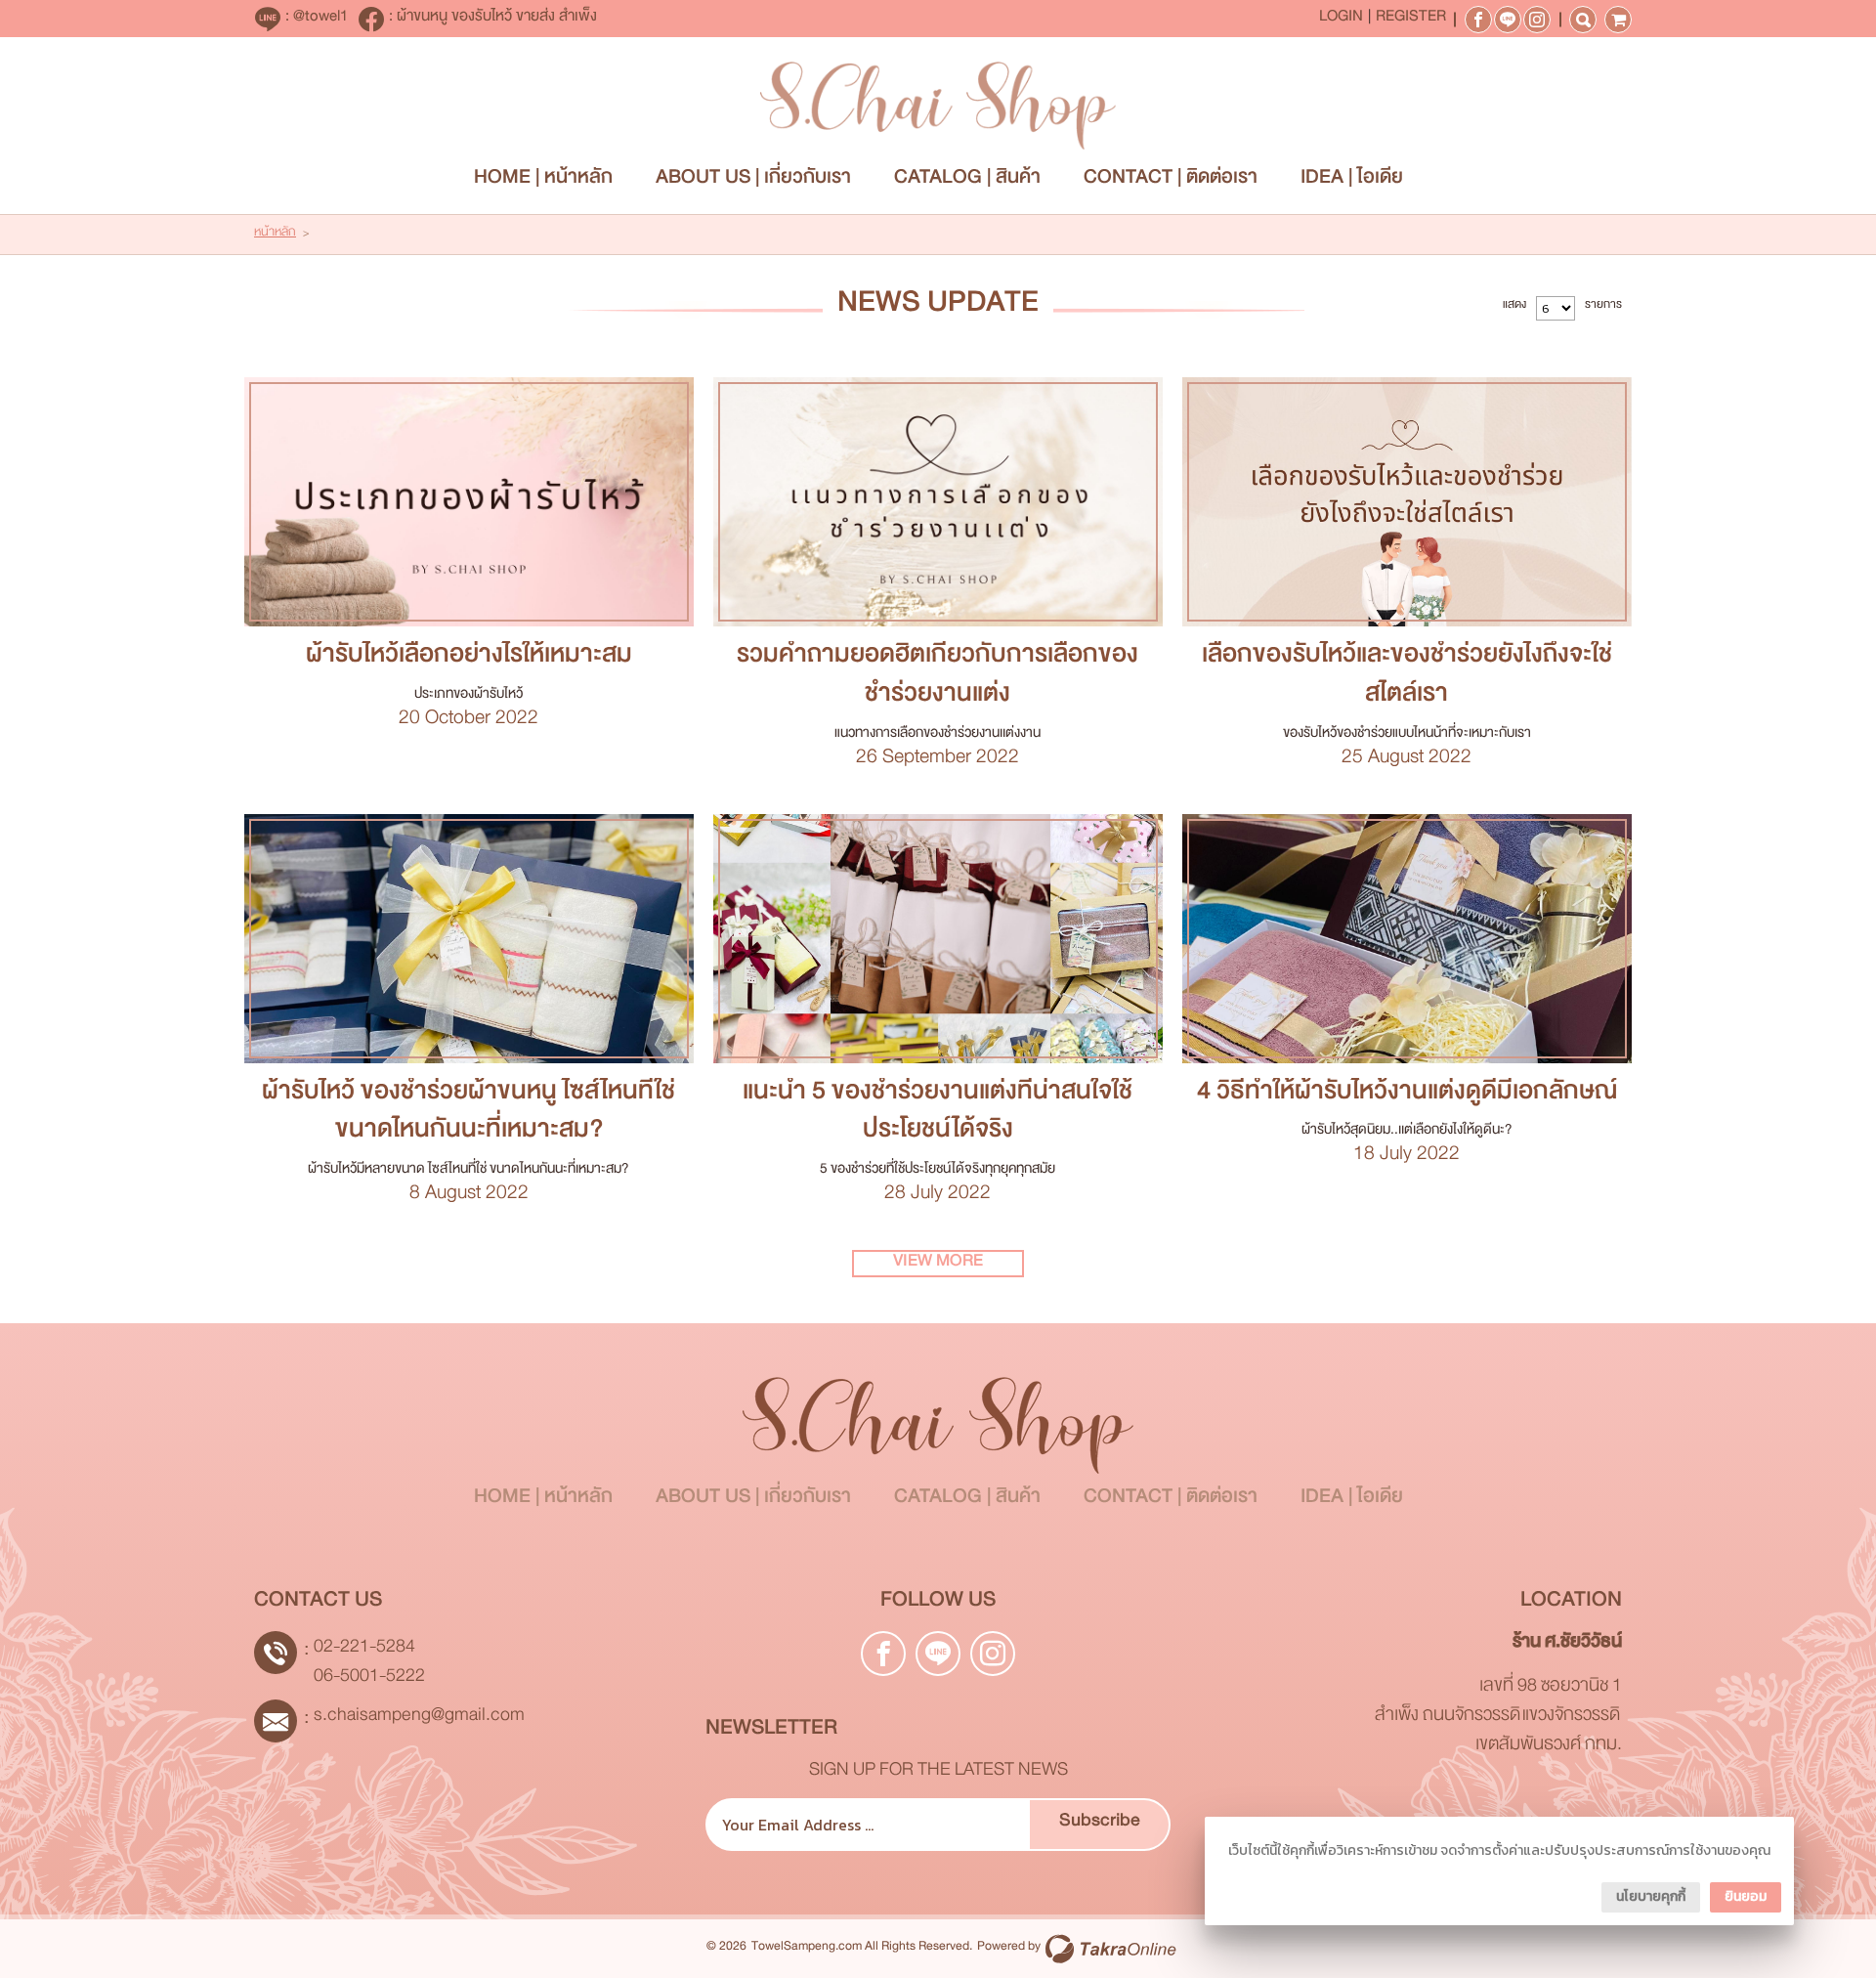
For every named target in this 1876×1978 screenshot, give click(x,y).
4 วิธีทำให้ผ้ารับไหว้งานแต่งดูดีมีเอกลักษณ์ (1407, 1096)
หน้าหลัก (275, 235)
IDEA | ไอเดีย (1352, 181)
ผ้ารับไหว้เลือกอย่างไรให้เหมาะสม (469, 660)
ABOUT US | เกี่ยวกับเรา (753, 181)
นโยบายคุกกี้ (1651, 1896)
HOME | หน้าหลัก (543, 181)
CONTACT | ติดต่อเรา (1171, 181)
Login (1341, 20)
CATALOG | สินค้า (967, 181)
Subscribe (1100, 1824)
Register (1411, 20)
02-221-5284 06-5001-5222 (369, 1665)
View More (469, 502)
